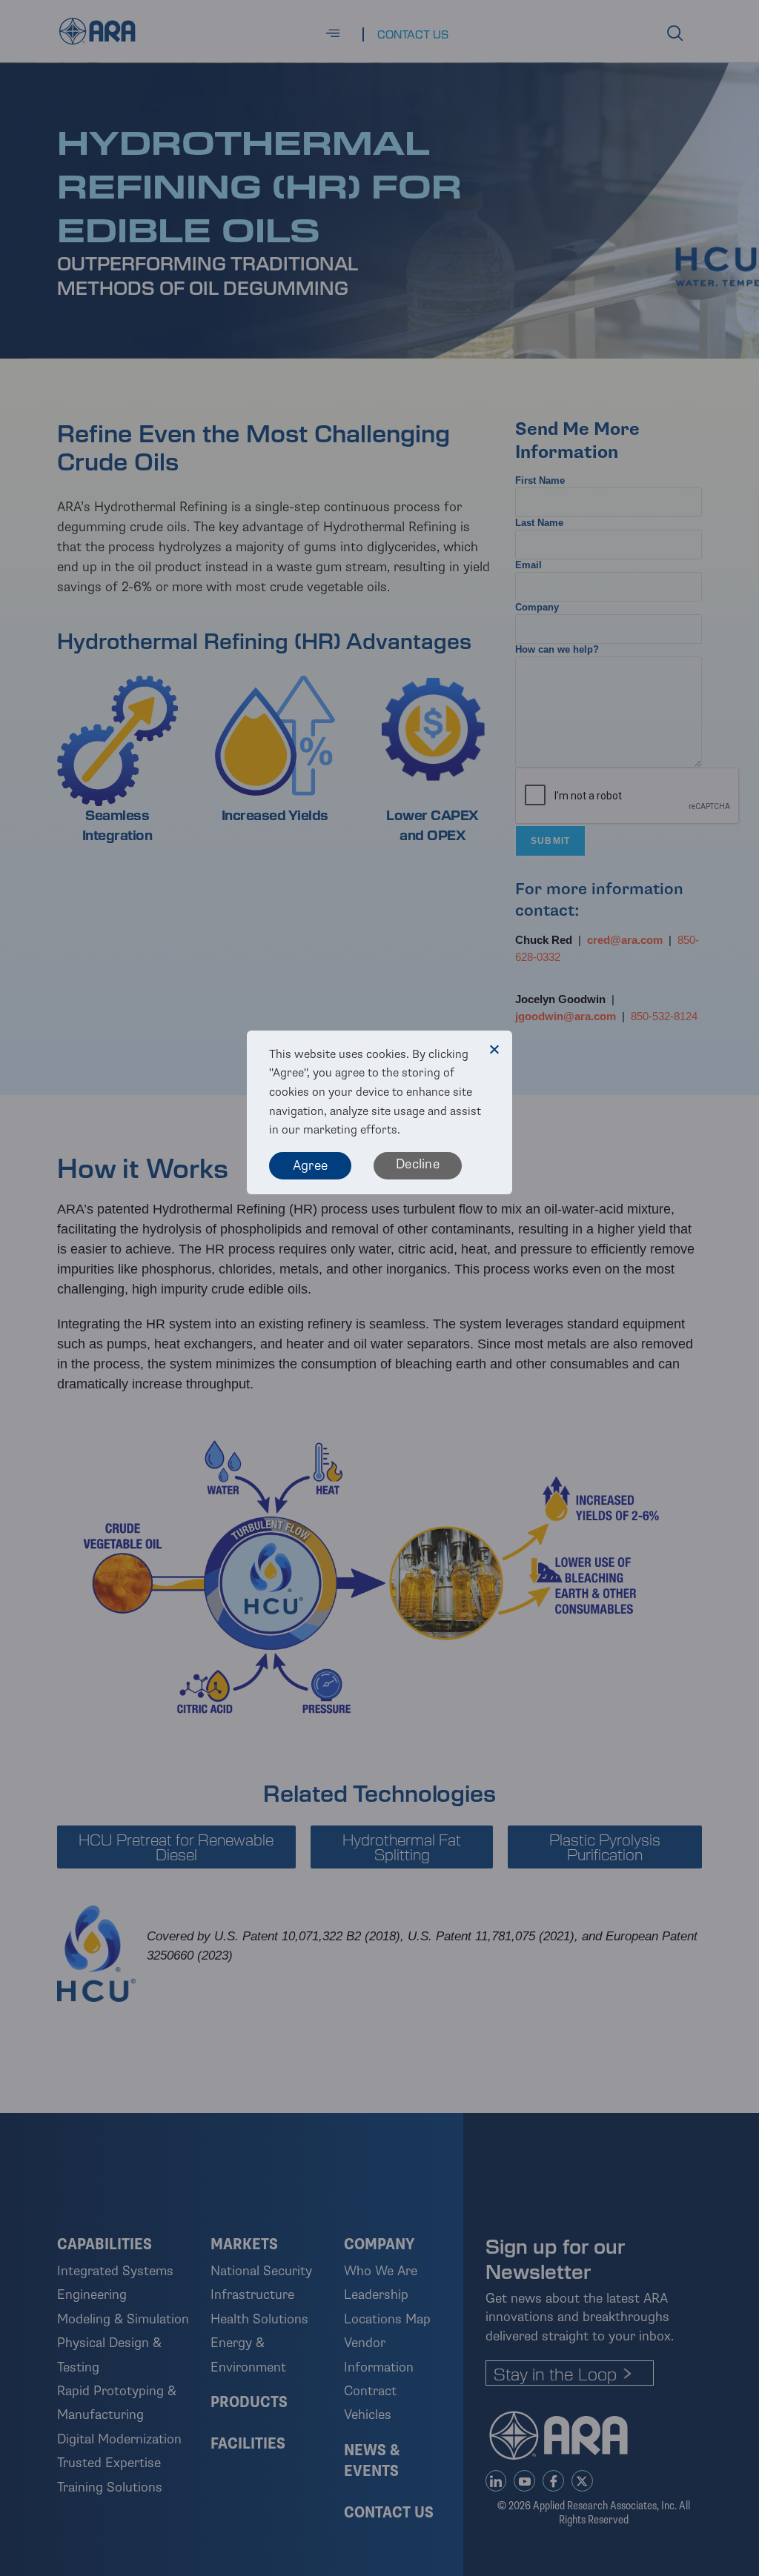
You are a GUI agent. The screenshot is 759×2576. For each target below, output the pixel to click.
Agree (310, 1165)
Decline (418, 1164)
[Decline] (494, 1049)
